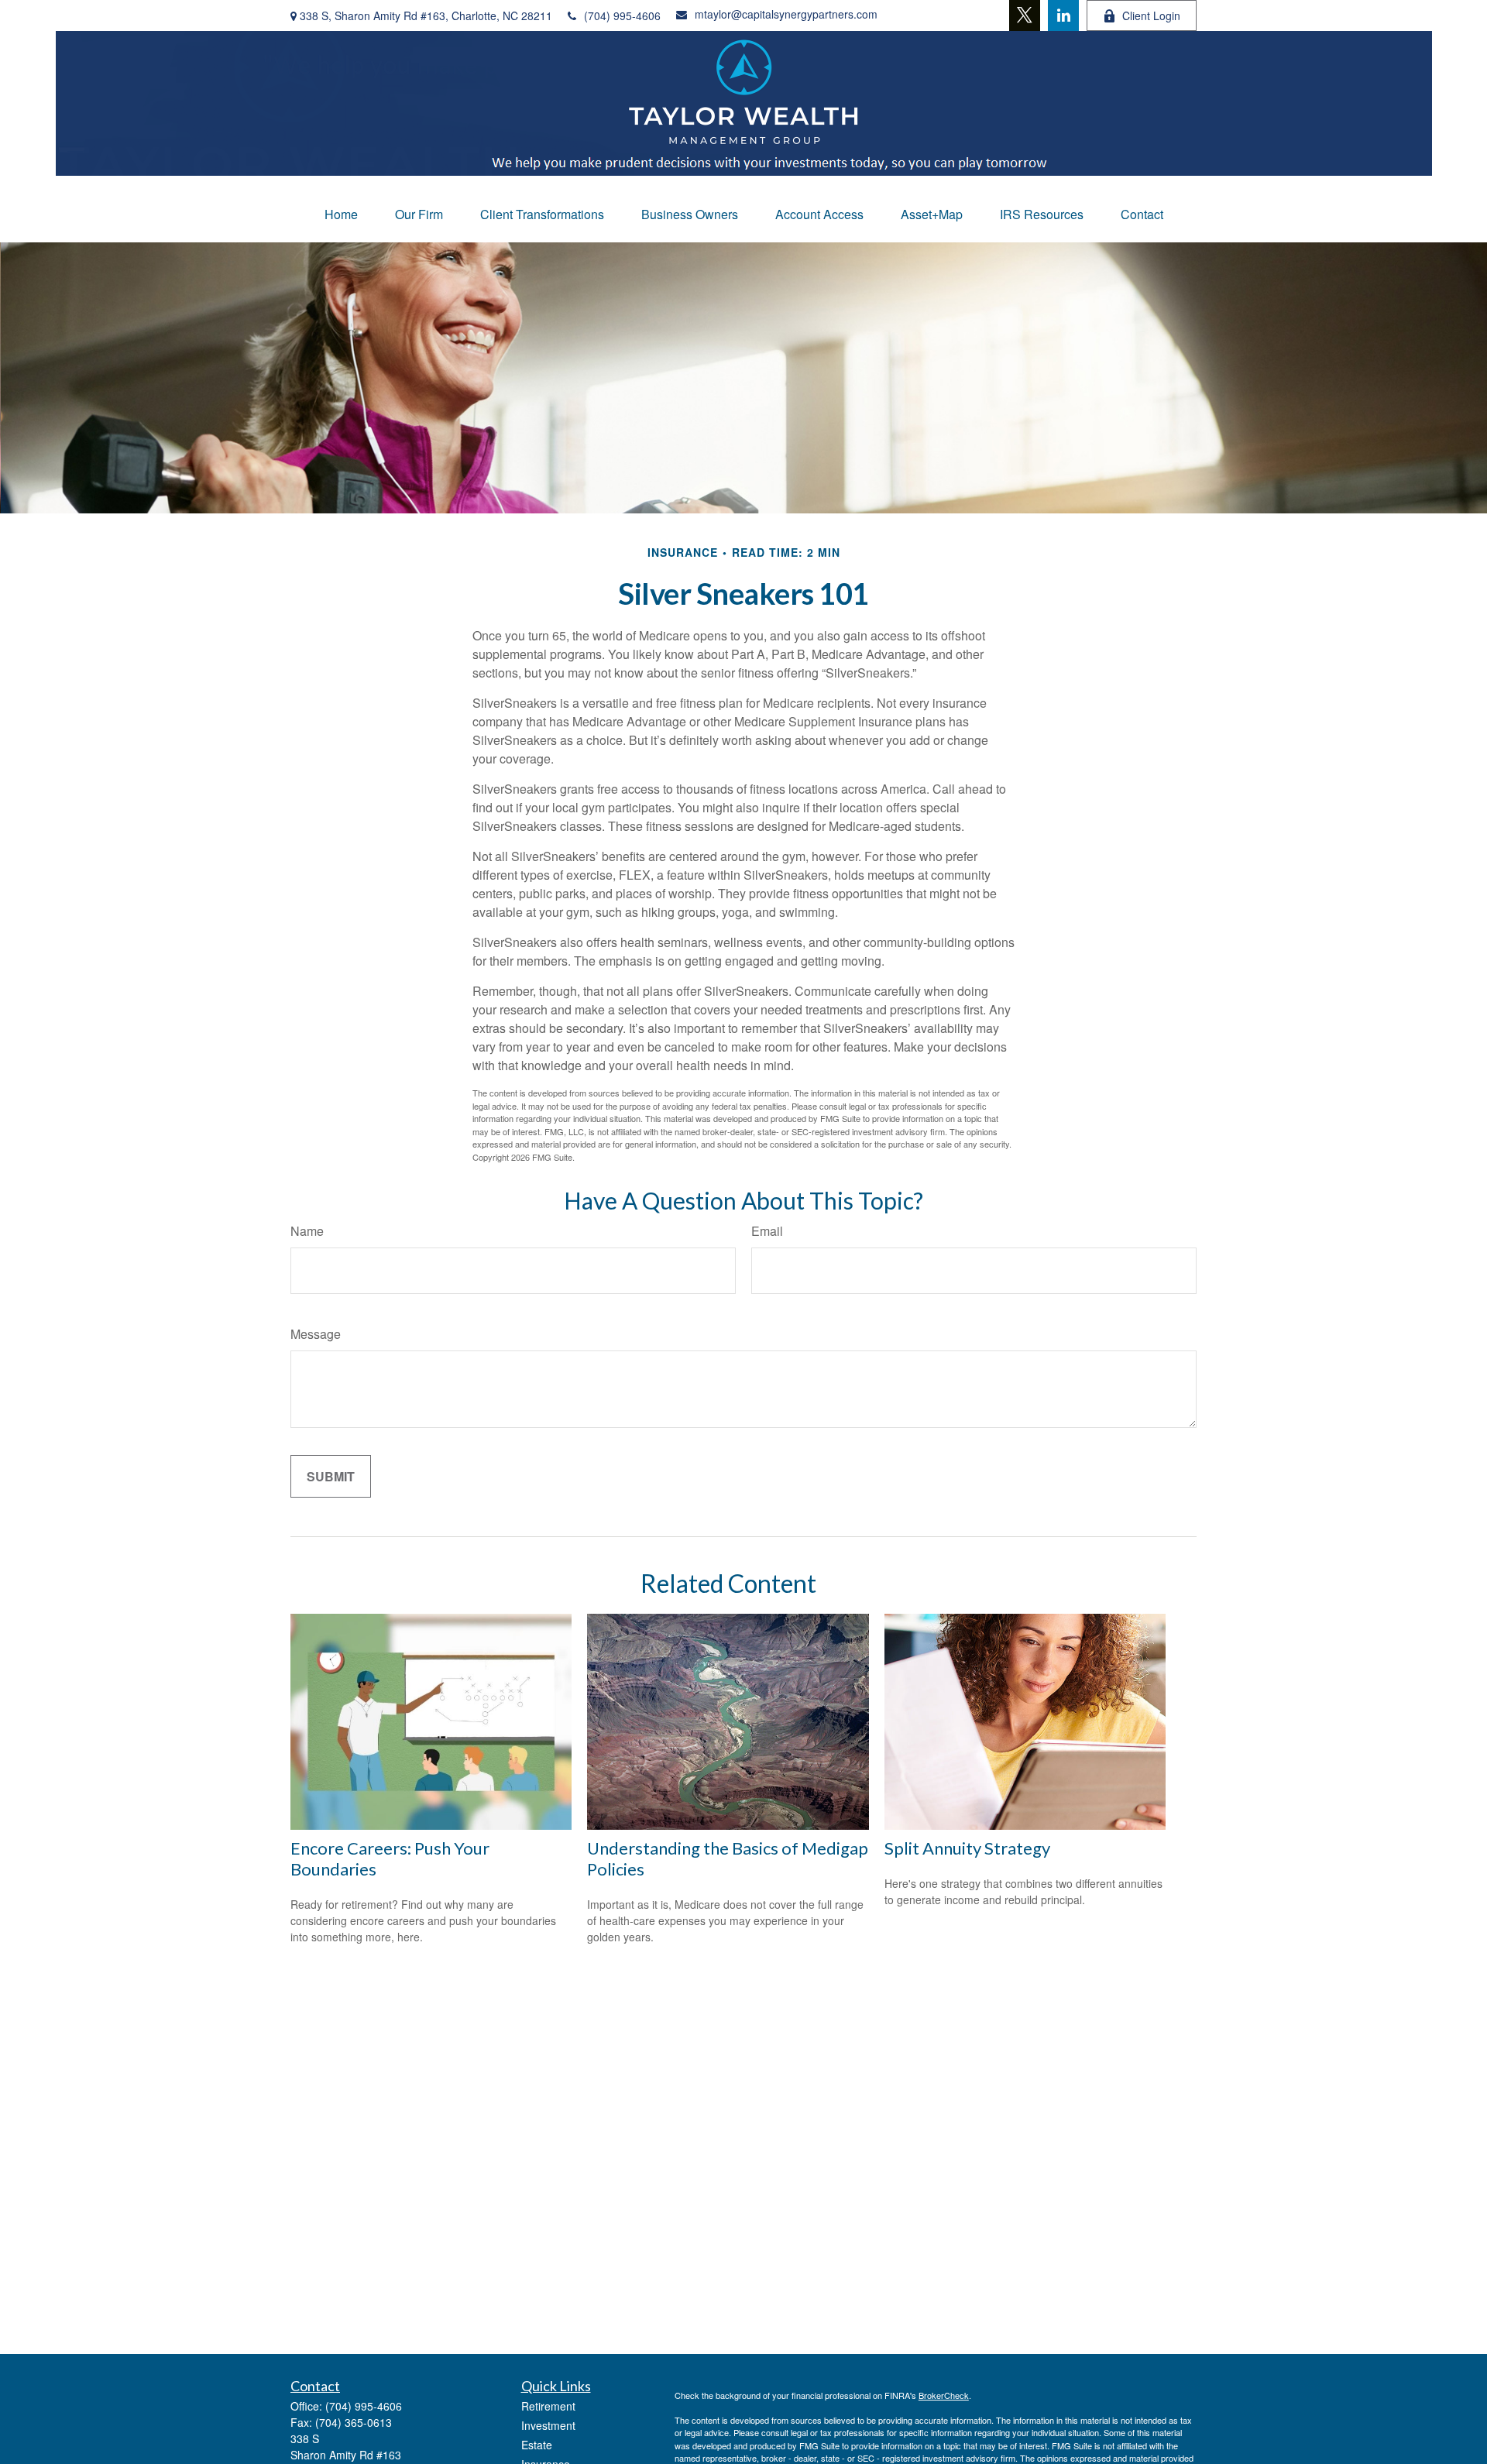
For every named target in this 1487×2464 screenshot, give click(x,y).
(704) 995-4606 (622, 15)
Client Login (1151, 15)
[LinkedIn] (1063, 15)
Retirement (548, 2406)
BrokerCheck (944, 2395)
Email (767, 1231)
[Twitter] (1025, 15)
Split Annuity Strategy (967, 1848)
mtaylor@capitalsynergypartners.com (786, 14)
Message (316, 1334)
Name (307, 1231)
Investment (548, 2425)
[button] (341, 214)
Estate (537, 2445)
